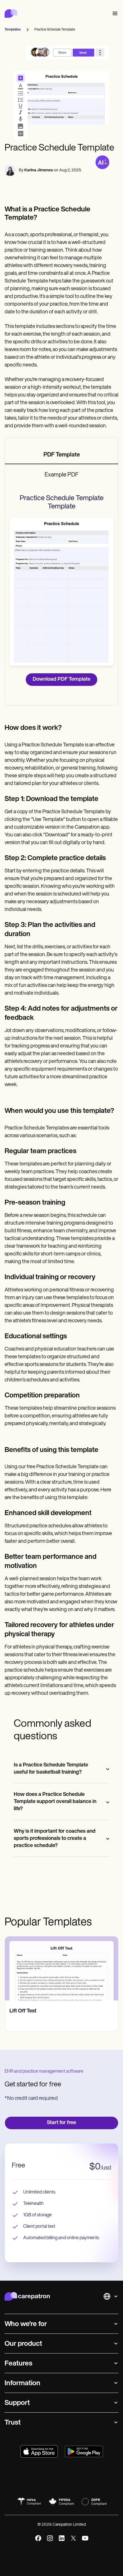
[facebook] (38, 2538)
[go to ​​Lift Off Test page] (61, 1968)
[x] (73, 2538)
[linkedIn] (62, 2538)
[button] (114, 14)
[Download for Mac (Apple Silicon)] (39, 2451)
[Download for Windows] (84, 2451)
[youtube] (85, 2538)
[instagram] (50, 2538)
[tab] (61, 455)
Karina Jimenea (39, 170)
